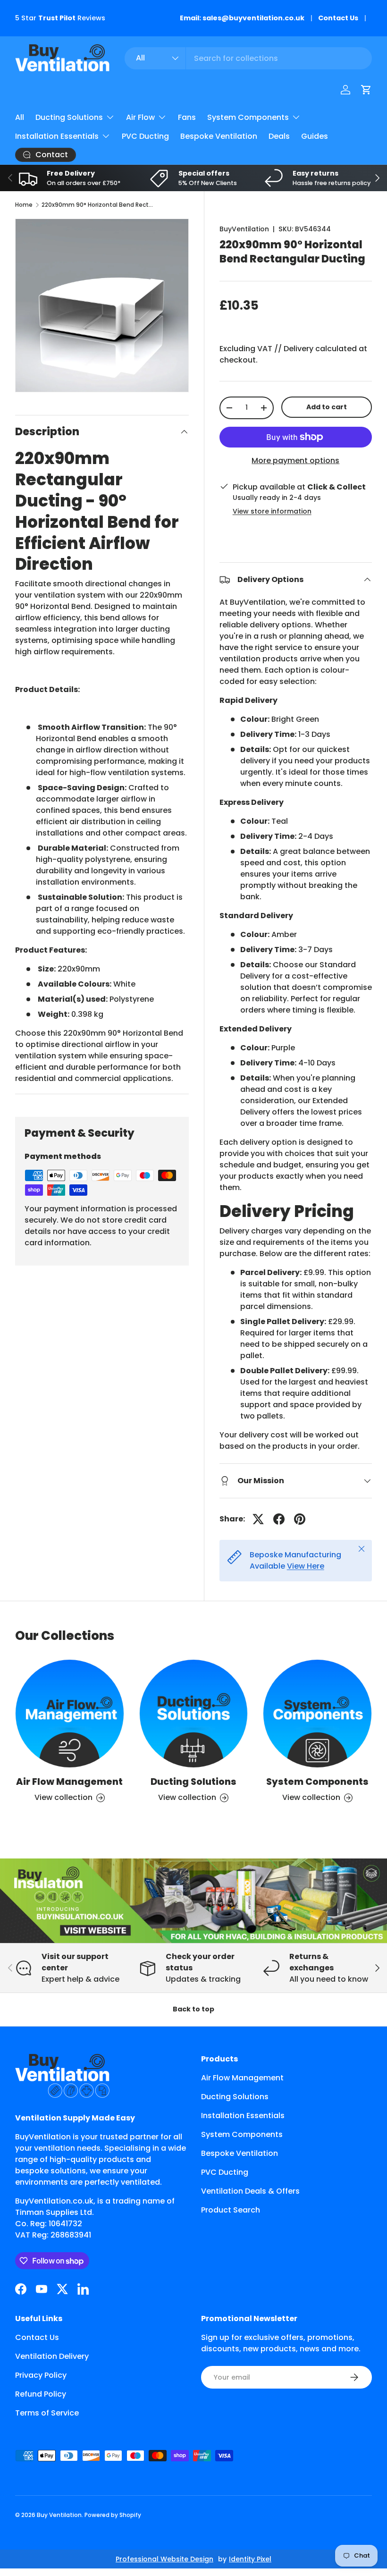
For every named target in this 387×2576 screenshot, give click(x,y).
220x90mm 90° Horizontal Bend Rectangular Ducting (98, 205)
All (20, 117)
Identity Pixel (250, 2559)
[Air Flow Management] (70, 1714)
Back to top (193, 2009)
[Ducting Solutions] (194, 1714)
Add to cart (327, 407)
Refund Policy (41, 2394)
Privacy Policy (41, 2375)
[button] (366, 90)
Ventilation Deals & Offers (250, 2191)
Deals (279, 136)
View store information (272, 511)
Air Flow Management (69, 1782)
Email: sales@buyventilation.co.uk (242, 18)
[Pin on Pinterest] (300, 1519)
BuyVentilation (244, 229)
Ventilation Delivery (52, 2356)
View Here (306, 1566)
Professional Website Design (164, 2559)
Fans (187, 117)
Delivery (299, 349)
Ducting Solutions (193, 1782)
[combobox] (248, 58)
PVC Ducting (145, 136)
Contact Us (338, 18)
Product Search (231, 2210)
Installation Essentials (243, 2116)
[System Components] (317, 1714)
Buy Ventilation (59, 2515)
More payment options (295, 460)
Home (24, 205)
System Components (317, 1782)
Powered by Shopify (113, 2515)
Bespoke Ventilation (219, 136)
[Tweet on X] (258, 1519)
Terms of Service (47, 2413)
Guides (315, 136)
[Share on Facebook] (279, 1519)
